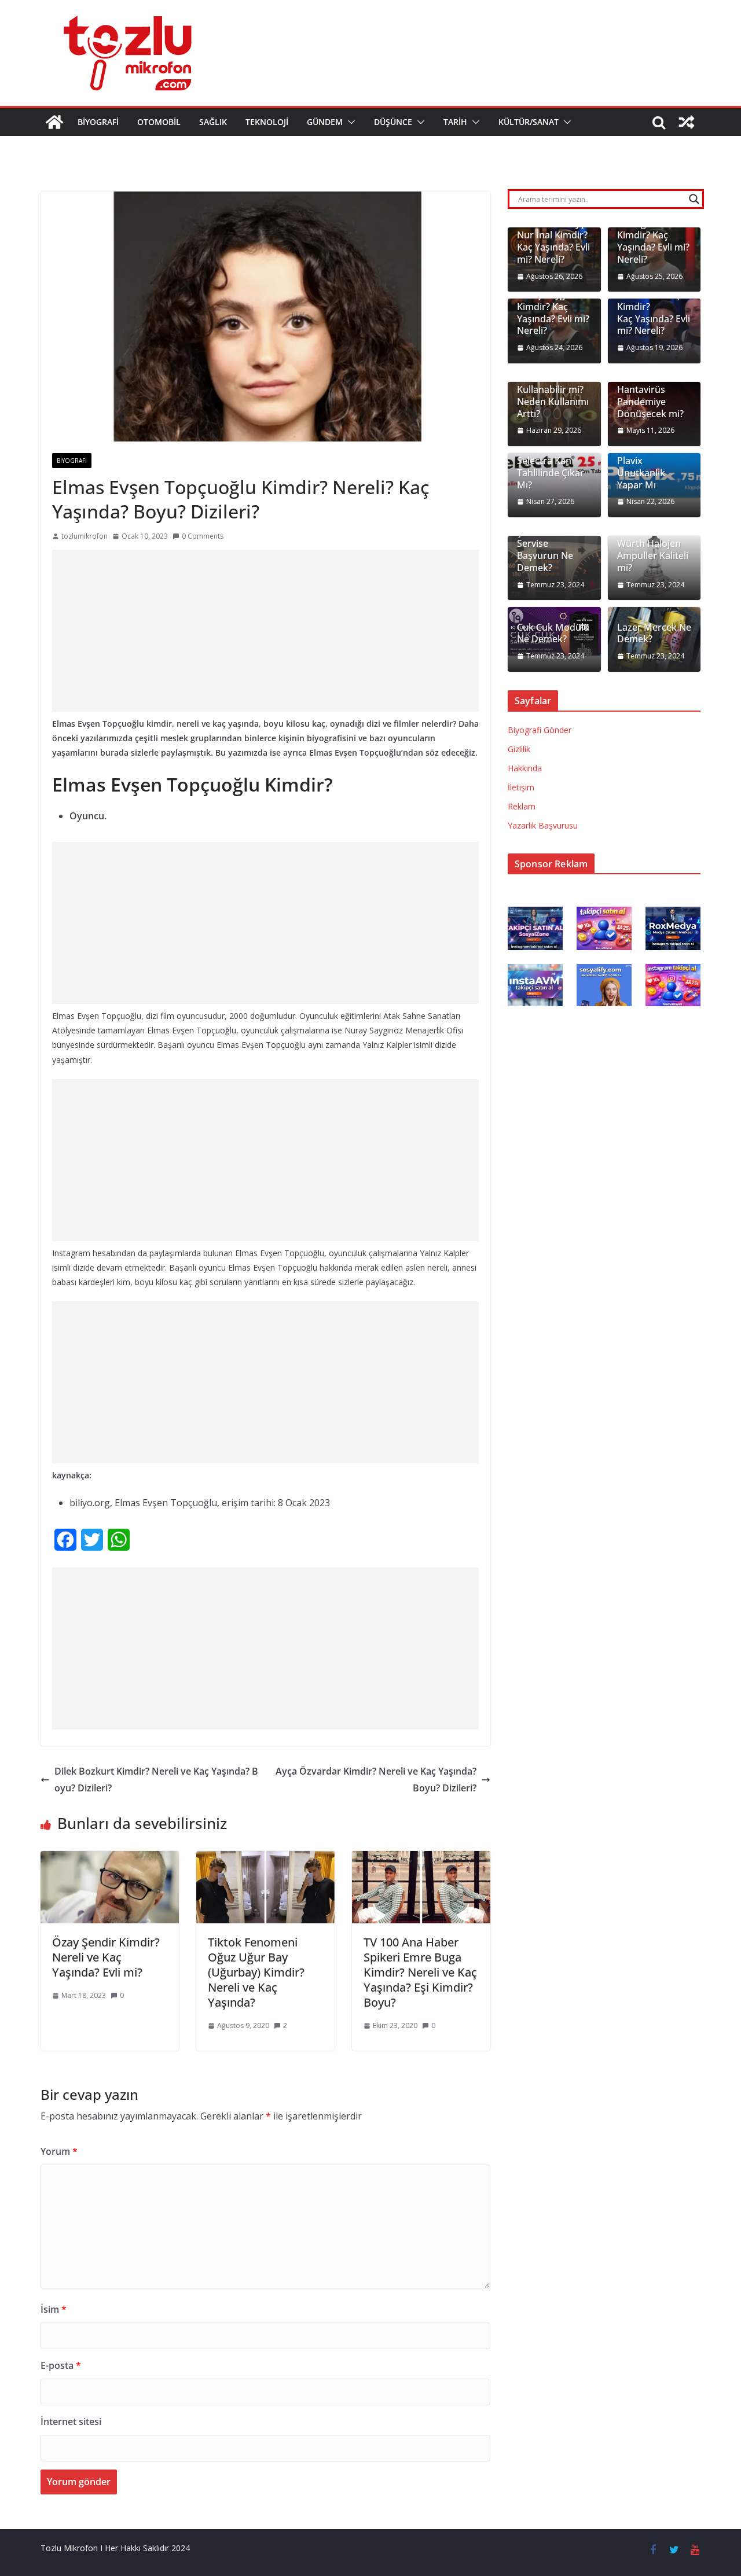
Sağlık (213, 122)
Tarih (455, 122)
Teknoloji (267, 122)
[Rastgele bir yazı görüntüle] (687, 122)
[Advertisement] (265, 631)
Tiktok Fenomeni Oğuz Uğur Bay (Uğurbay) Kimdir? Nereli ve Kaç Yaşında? (256, 1972)
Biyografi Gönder (540, 730)
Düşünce (393, 122)
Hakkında (525, 768)
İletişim (521, 787)
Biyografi (98, 122)
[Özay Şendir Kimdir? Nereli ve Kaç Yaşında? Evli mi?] (110, 1859)
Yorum (59, 2151)
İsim (54, 2309)
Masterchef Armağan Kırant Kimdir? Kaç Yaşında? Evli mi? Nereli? (653, 235)
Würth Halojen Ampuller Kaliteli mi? (653, 555)
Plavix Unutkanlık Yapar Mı (641, 473)
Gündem (325, 122)
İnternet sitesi (71, 2422)
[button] (349, 122)
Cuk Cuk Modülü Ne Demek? (553, 634)
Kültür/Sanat (529, 122)
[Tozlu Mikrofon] (54, 122)
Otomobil (159, 122)
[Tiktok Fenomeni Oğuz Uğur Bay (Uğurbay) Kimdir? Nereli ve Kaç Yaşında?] (265, 1859)
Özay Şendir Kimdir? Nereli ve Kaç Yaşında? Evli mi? (106, 1957)
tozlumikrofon (85, 536)
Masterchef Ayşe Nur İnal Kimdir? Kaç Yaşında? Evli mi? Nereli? (553, 242)
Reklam (522, 806)
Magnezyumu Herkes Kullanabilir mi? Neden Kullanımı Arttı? (553, 390)
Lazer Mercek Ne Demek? (654, 634)
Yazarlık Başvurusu (543, 825)
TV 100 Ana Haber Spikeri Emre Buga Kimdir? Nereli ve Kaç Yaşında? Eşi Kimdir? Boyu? (420, 1972)
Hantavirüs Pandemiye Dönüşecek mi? (650, 402)
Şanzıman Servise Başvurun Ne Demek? (545, 550)
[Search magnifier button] (694, 199)
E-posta (61, 2365)
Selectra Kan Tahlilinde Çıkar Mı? (551, 473)
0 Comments (203, 536)
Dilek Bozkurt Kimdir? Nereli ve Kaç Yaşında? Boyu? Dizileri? (156, 1780)
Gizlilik (519, 749)
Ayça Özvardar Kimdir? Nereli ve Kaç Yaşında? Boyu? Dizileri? (376, 1780)
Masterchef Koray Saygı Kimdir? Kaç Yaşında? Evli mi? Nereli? (553, 307)
